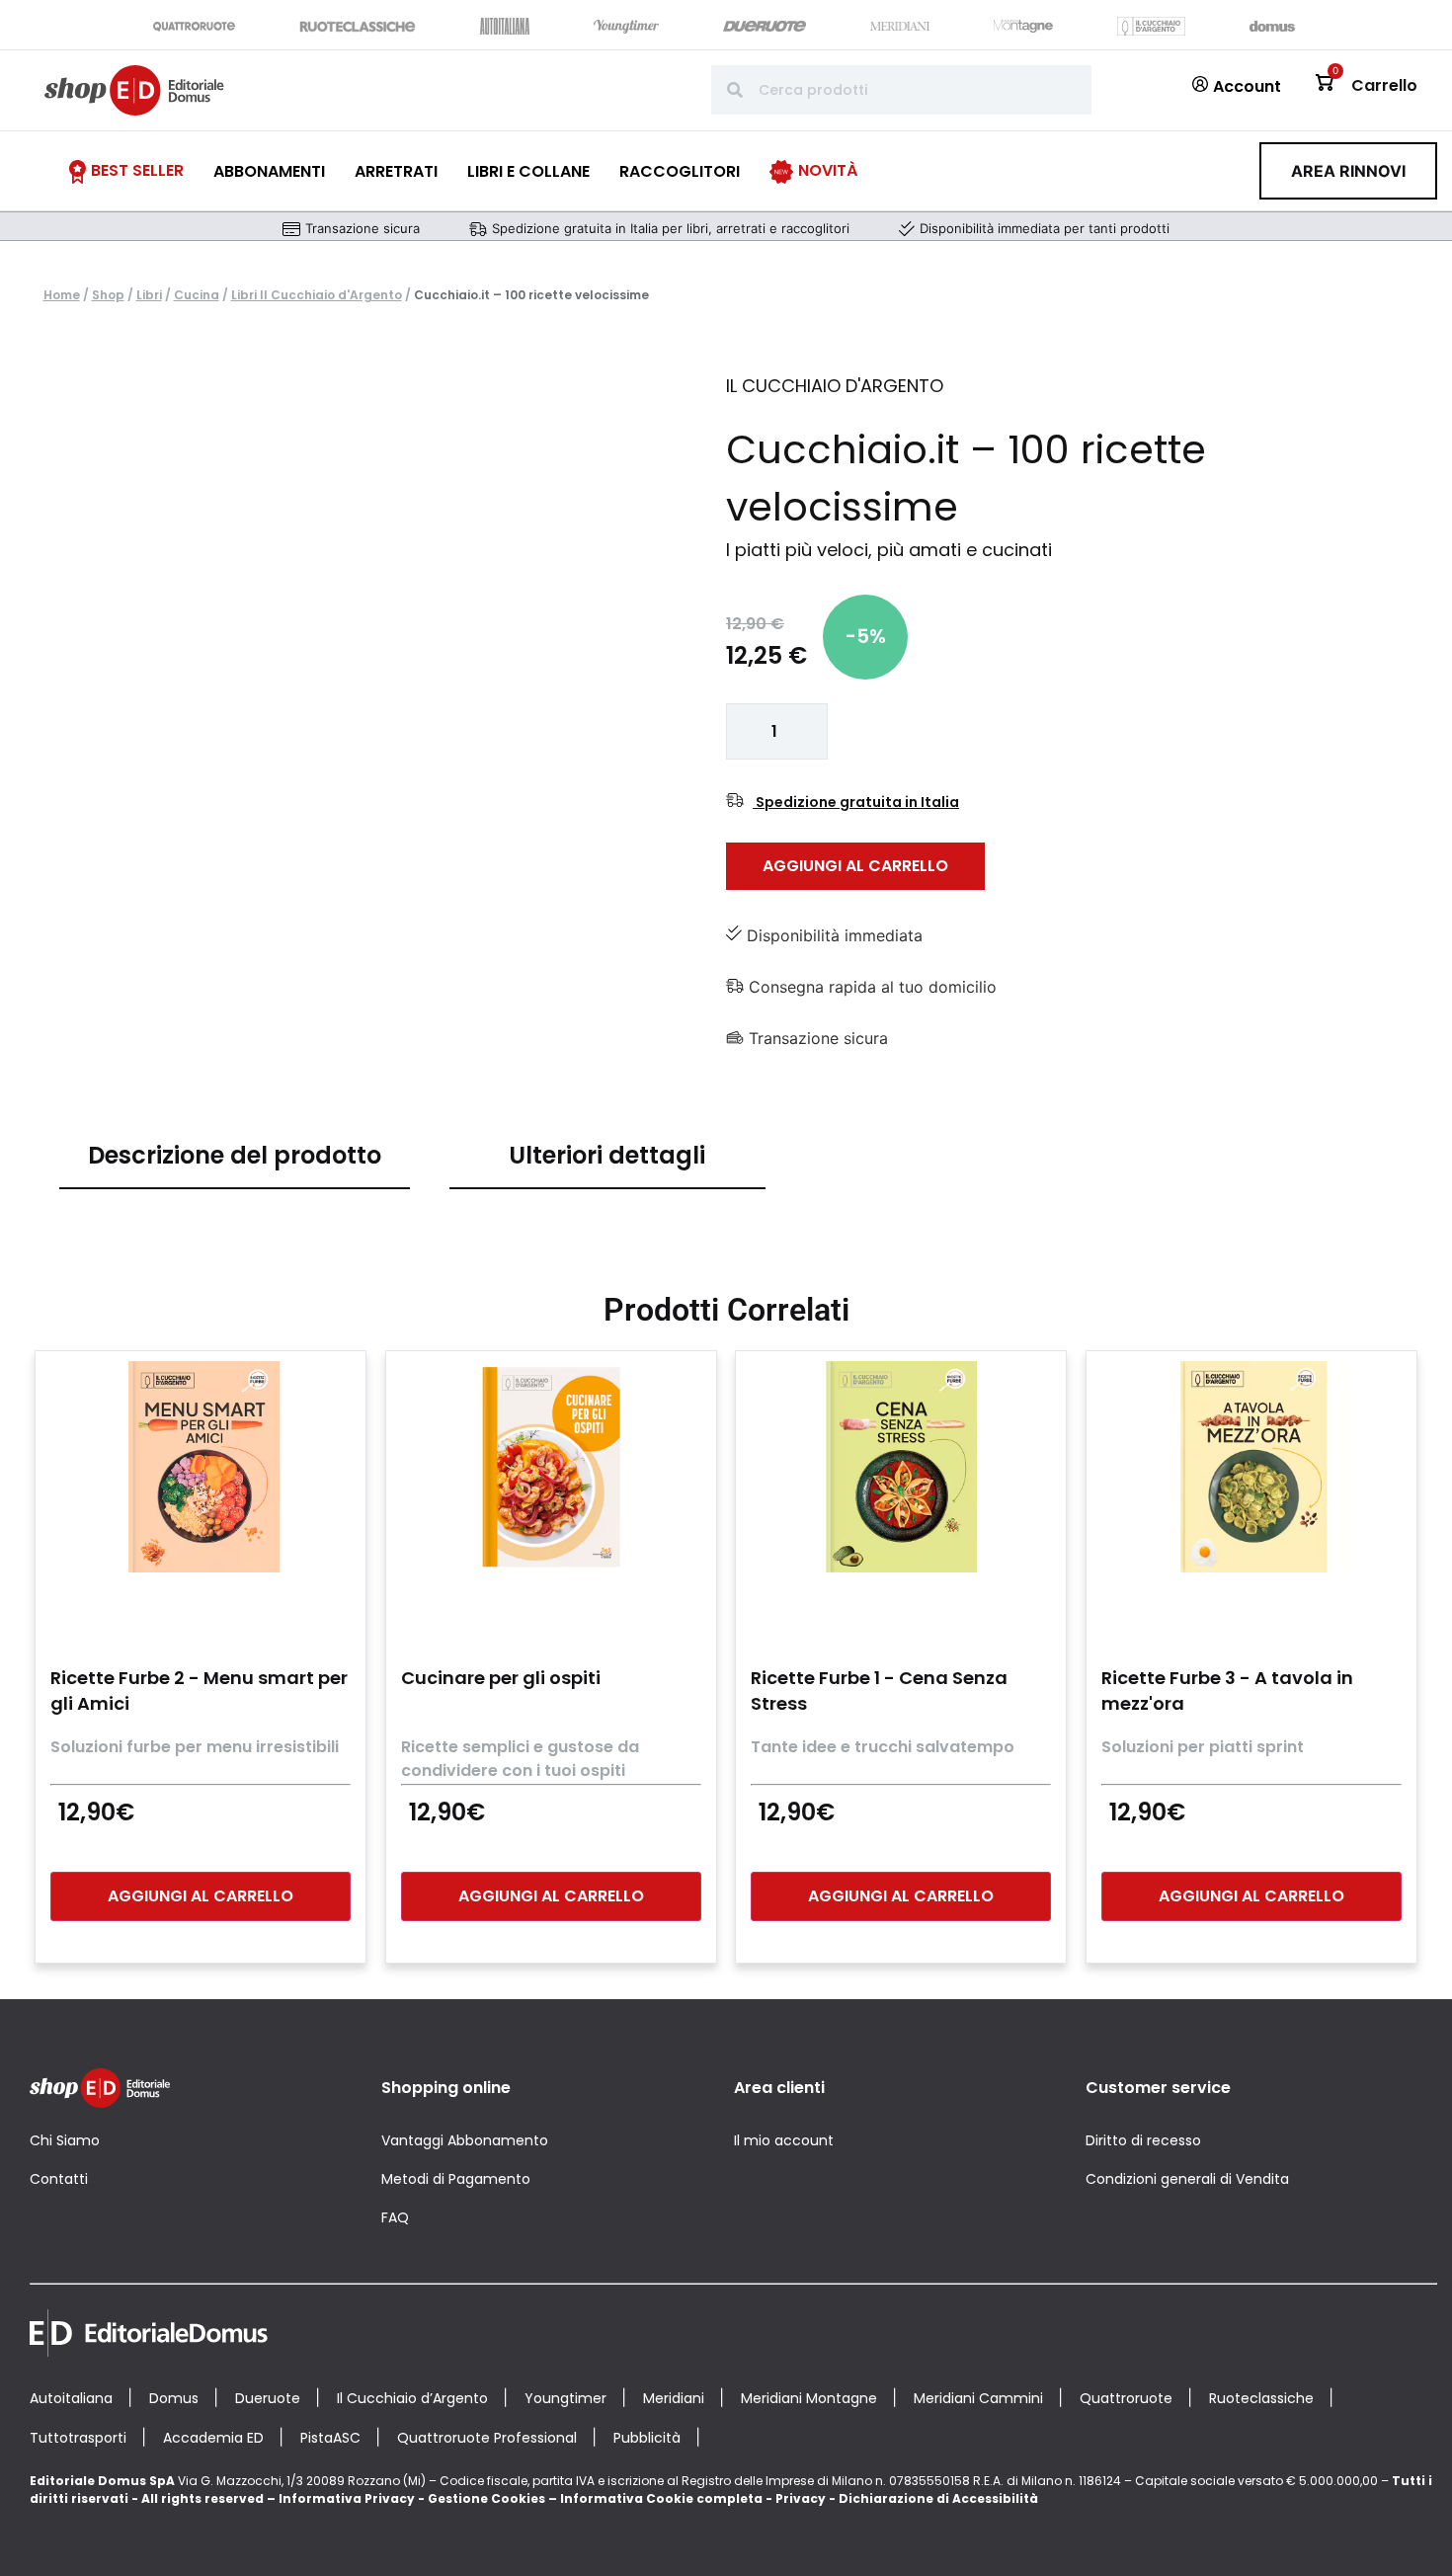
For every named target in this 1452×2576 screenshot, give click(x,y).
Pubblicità (647, 2438)
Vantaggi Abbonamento (465, 2140)
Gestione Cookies (486, 2498)
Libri (149, 295)
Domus (174, 2398)
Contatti (59, 2179)
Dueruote (268, 2398)
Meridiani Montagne (809, 2398)
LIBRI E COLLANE (528, 171)
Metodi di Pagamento (456, 2179)
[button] (1348, 171)
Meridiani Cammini (978, 2398)
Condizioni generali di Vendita (1187, 2179)
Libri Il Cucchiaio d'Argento (317, 295)
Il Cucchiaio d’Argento (412, 2398)
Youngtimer (565, 2398)
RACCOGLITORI (680, 171)
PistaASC (330, 2438)
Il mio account (784, 2140)
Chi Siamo (65, 2140)
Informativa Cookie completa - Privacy (693, 2498)
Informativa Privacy (347, 2498)
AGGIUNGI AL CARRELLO (855, 866)
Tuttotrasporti (78, 2438)
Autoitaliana (71, 2398)
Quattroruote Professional (487, 2438)
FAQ (395, 2217)
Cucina (197, 295)
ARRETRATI (396, 171)
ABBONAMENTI (269, 171)
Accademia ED (213, 2438)
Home (62, 295)
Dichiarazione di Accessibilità (938, 2498)
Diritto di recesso (1143, 2140)
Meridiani (674, 2398)
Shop (108, 295)
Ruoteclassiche (1261, 2398)
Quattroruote (1126, 2398)
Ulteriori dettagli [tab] (607, 1155)
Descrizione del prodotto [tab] (235, 1155)
